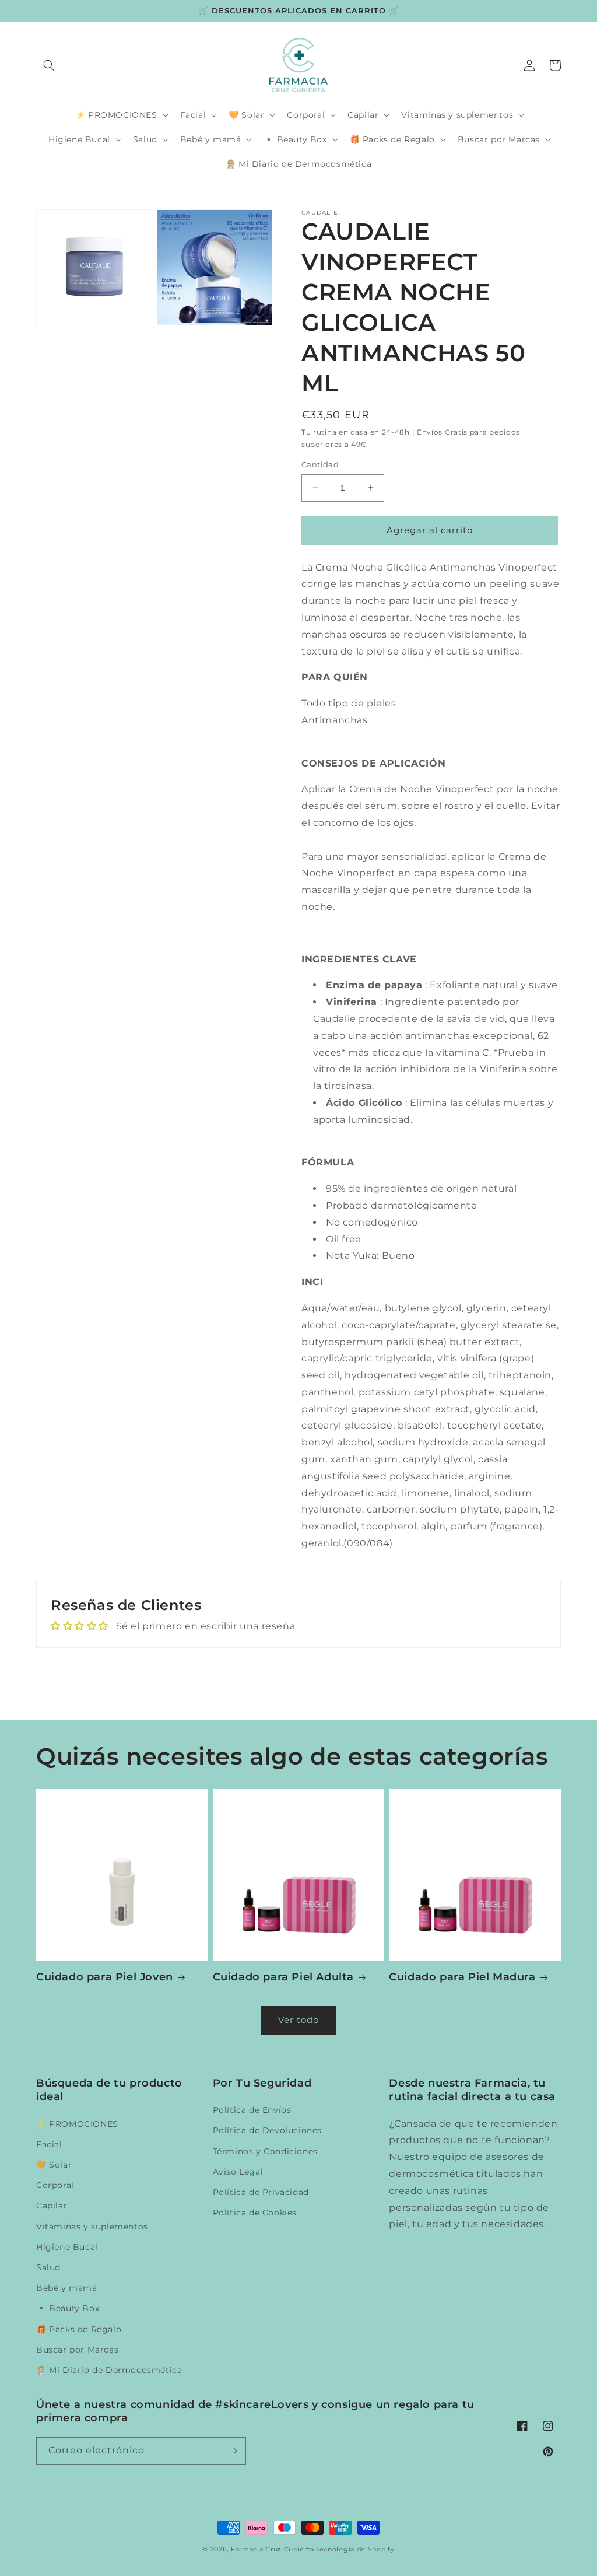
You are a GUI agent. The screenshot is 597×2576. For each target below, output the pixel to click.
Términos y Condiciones (265, 2151)
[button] (49, 65)
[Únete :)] (233, 2451)
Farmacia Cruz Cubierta (272, 2549)
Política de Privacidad (261, 2192)
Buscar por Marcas (77, 2350)
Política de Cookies (255, 2213)
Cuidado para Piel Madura (462, 1977)
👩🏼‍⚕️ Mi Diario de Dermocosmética (109, 2370)
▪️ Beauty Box (68, 2308)
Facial (49, 2144)
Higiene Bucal (67, 2247)
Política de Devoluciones (267, 2130)
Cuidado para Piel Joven (105, 1977)
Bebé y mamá (67, 2288)
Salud (48, 2267)
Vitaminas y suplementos (92, 2227)
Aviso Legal (238, 2172)
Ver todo (298, 2020)
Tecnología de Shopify (355, 2549)
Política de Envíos (252, 2110)
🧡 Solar (54, 2165)
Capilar (52, 2206)
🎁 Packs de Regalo (79, 2329)
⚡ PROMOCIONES (77, 2124)
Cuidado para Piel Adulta (283, 1977)
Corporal (55, 2185)
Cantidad (320, 464)
